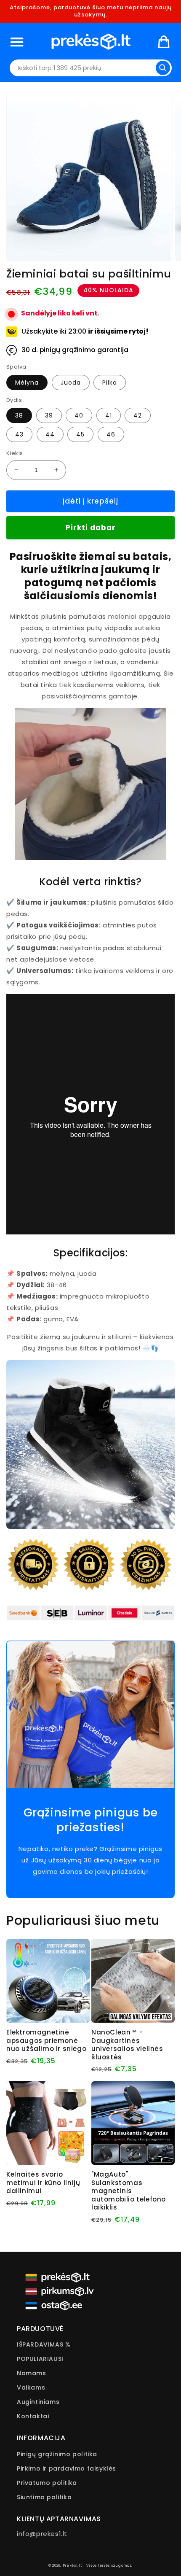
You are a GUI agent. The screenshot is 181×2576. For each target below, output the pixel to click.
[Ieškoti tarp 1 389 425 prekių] (163, 68)
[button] (17, 42)
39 (49, 415)
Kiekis (15, 453)
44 (50, 434)
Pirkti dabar (91, 528)
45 (80, 434)
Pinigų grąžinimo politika (57, 2454)
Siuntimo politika (44, 2497)
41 (109, 415)
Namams (32, 2373)
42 (138, 415)
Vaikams (31, 2387)
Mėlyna (27, 383)
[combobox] (91, 68)
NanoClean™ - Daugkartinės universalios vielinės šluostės (127, 2045)
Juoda (71, 383)
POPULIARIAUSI (40, 2359)
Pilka (110, 383)
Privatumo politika (47, 2483)
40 (79, 415)
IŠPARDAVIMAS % (44, 2344)
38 (19, 415)
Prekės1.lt (72, 2565)
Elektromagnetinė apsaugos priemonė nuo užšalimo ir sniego (46, 2041)
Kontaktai (33, 2416)
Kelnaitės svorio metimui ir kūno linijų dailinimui (43, 2183)
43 (19, 434)
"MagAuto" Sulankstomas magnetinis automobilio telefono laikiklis (129, 2191)
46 (111, 434)
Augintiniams (38, 2402)
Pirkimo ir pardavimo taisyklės (67, 2468)
